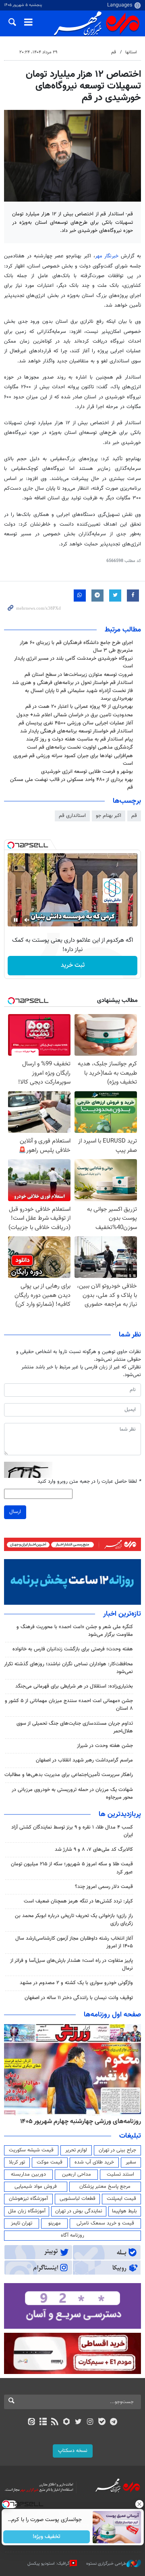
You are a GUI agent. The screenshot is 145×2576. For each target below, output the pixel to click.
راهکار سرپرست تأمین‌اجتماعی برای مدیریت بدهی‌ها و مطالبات (69, 1775)
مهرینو (55, 2223)
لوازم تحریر (76, 2150)
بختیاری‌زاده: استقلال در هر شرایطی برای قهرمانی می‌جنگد (74, 1686)
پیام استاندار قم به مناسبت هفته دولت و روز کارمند (80, 739)
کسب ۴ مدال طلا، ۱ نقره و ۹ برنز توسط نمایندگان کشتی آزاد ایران (72, 1831)
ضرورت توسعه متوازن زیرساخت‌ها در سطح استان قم (79, 675)
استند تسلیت (120, 2174)
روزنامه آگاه (72, 2235)
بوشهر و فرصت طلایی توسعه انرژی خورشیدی (87, 772)
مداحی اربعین (77, 2174)
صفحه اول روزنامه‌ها (112, 2015)
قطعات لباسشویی (78, 2199)
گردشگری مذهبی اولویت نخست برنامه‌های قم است (80, 747)
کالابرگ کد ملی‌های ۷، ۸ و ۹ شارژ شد (94, 1850)
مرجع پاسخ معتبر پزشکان (105, 2187)
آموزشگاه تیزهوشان (28, 2199)
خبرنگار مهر (107, 256)
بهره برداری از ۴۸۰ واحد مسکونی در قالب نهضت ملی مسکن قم (71, 784)
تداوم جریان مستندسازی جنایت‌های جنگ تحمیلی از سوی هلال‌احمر (75, 1727)
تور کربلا (17, 2162)
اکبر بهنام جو (109, 816)
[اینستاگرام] (90, 2422)
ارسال (15, 1512)
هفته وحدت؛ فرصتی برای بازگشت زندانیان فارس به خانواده (73, 1649)
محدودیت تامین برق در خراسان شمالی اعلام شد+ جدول (75, 715)
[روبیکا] (67, 2422)
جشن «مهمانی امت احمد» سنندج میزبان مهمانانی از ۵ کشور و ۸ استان (69, 1705)
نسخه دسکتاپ (73, 2451)
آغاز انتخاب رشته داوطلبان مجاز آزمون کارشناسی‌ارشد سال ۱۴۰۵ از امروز (74, 1942)
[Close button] (139, 2504)
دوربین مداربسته (28, 2174)
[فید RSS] (55, 2422)
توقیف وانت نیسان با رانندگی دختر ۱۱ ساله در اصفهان (79, 1998)
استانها (131, 52)
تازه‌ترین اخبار (122, 1614)
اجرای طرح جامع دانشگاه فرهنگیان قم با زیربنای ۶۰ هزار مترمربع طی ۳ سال (76, 647)
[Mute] (27, 920)
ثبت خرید (73, 965)
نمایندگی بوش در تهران (79, 2211)
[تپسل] (11, 845)
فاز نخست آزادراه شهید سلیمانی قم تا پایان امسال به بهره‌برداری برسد (79, 695)
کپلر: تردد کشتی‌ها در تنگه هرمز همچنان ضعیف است (78, 1901)
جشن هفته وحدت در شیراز (105, 1746)
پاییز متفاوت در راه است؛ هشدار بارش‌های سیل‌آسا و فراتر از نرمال (71, 1965)
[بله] (102, 2422)
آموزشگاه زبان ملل (27, 2211)
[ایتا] (31, 2422)
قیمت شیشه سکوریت (31, 2150)
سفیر (131, 2162)
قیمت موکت (50, 2162)
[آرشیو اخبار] (43, 2422)
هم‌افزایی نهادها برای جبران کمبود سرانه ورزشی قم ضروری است (73, 760)
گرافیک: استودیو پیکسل (49, 2564)
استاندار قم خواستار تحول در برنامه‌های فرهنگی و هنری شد (72, 683)
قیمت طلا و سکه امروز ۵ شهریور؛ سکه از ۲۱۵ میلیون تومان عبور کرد (72, 1868)
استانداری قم (72, 816)
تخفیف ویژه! (47, 2537)
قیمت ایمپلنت (121, 2199)
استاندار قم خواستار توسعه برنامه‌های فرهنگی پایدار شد (77, 731)
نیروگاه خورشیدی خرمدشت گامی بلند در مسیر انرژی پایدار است (74, 662)
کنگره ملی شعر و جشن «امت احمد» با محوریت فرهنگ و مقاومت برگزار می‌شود (75, 1631)
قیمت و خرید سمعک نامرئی (105, 2223)
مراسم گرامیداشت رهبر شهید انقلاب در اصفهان (84, 1760)
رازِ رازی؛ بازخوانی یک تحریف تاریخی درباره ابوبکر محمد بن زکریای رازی (74, 1920)
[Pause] (16, 920)
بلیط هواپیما (124, 2211)
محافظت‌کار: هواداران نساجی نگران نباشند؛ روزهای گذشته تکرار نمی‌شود (68, 1668)
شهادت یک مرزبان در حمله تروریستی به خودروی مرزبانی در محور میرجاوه (72, 1794)
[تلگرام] (114, 2422)
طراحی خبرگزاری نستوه (106, 2564)
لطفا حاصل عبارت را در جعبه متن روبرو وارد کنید (89, 1482)
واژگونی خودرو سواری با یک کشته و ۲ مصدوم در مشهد (76, 1983)
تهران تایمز (22, 2223)
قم (114, 52)
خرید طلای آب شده (94, 2162)
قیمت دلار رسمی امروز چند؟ (104, 1887)
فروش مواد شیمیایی (36, 2187)
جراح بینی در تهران (117, 2150)
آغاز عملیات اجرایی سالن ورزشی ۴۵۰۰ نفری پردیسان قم (76, 723)
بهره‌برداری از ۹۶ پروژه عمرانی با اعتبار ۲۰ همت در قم (79, 707)
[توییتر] (78, 2422)
